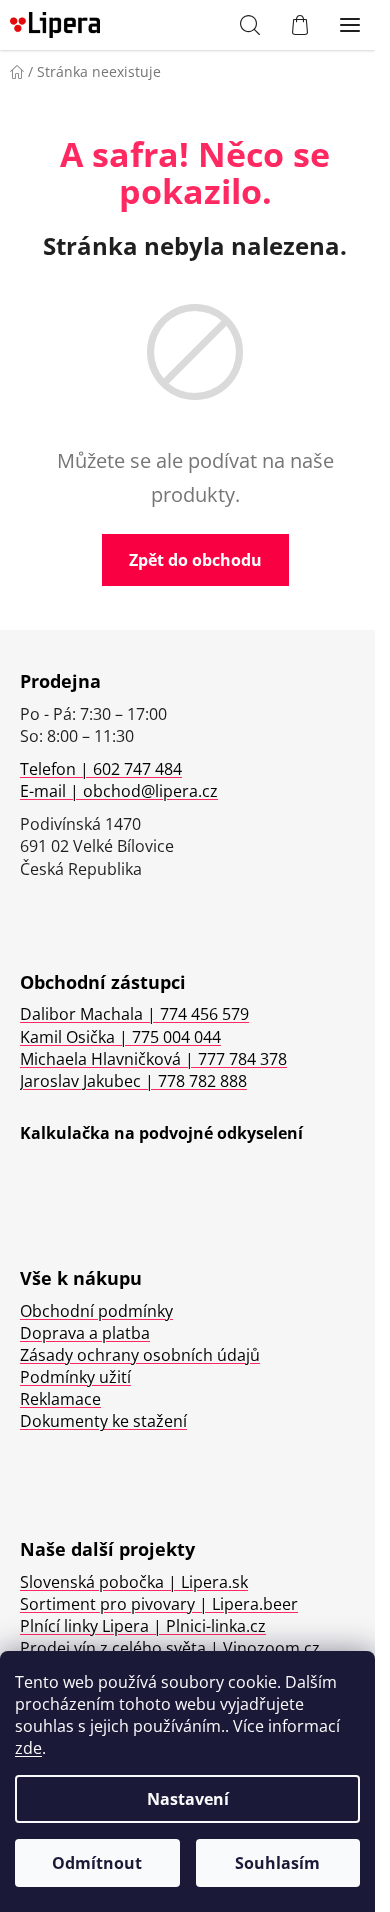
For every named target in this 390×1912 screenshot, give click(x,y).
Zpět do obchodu (195, 560)
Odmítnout (97, 1863)
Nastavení (188, 1799)
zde (28, 1748)
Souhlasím (277, 1863)
